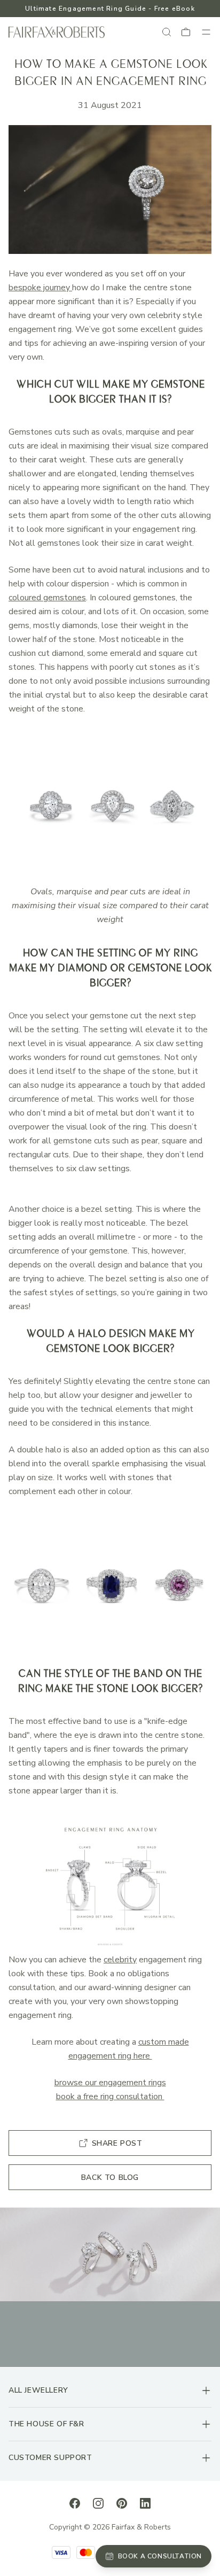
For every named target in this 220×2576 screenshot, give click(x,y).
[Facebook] (75, 2503)
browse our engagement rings (110, 2083)
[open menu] (206, 32)
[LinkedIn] (145, 2503)
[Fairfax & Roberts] (57, 32)
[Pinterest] (122, 2503)
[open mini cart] (186, 32)
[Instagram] (98, 2503)
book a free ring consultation (110, 2097)
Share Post (117, 2143)
